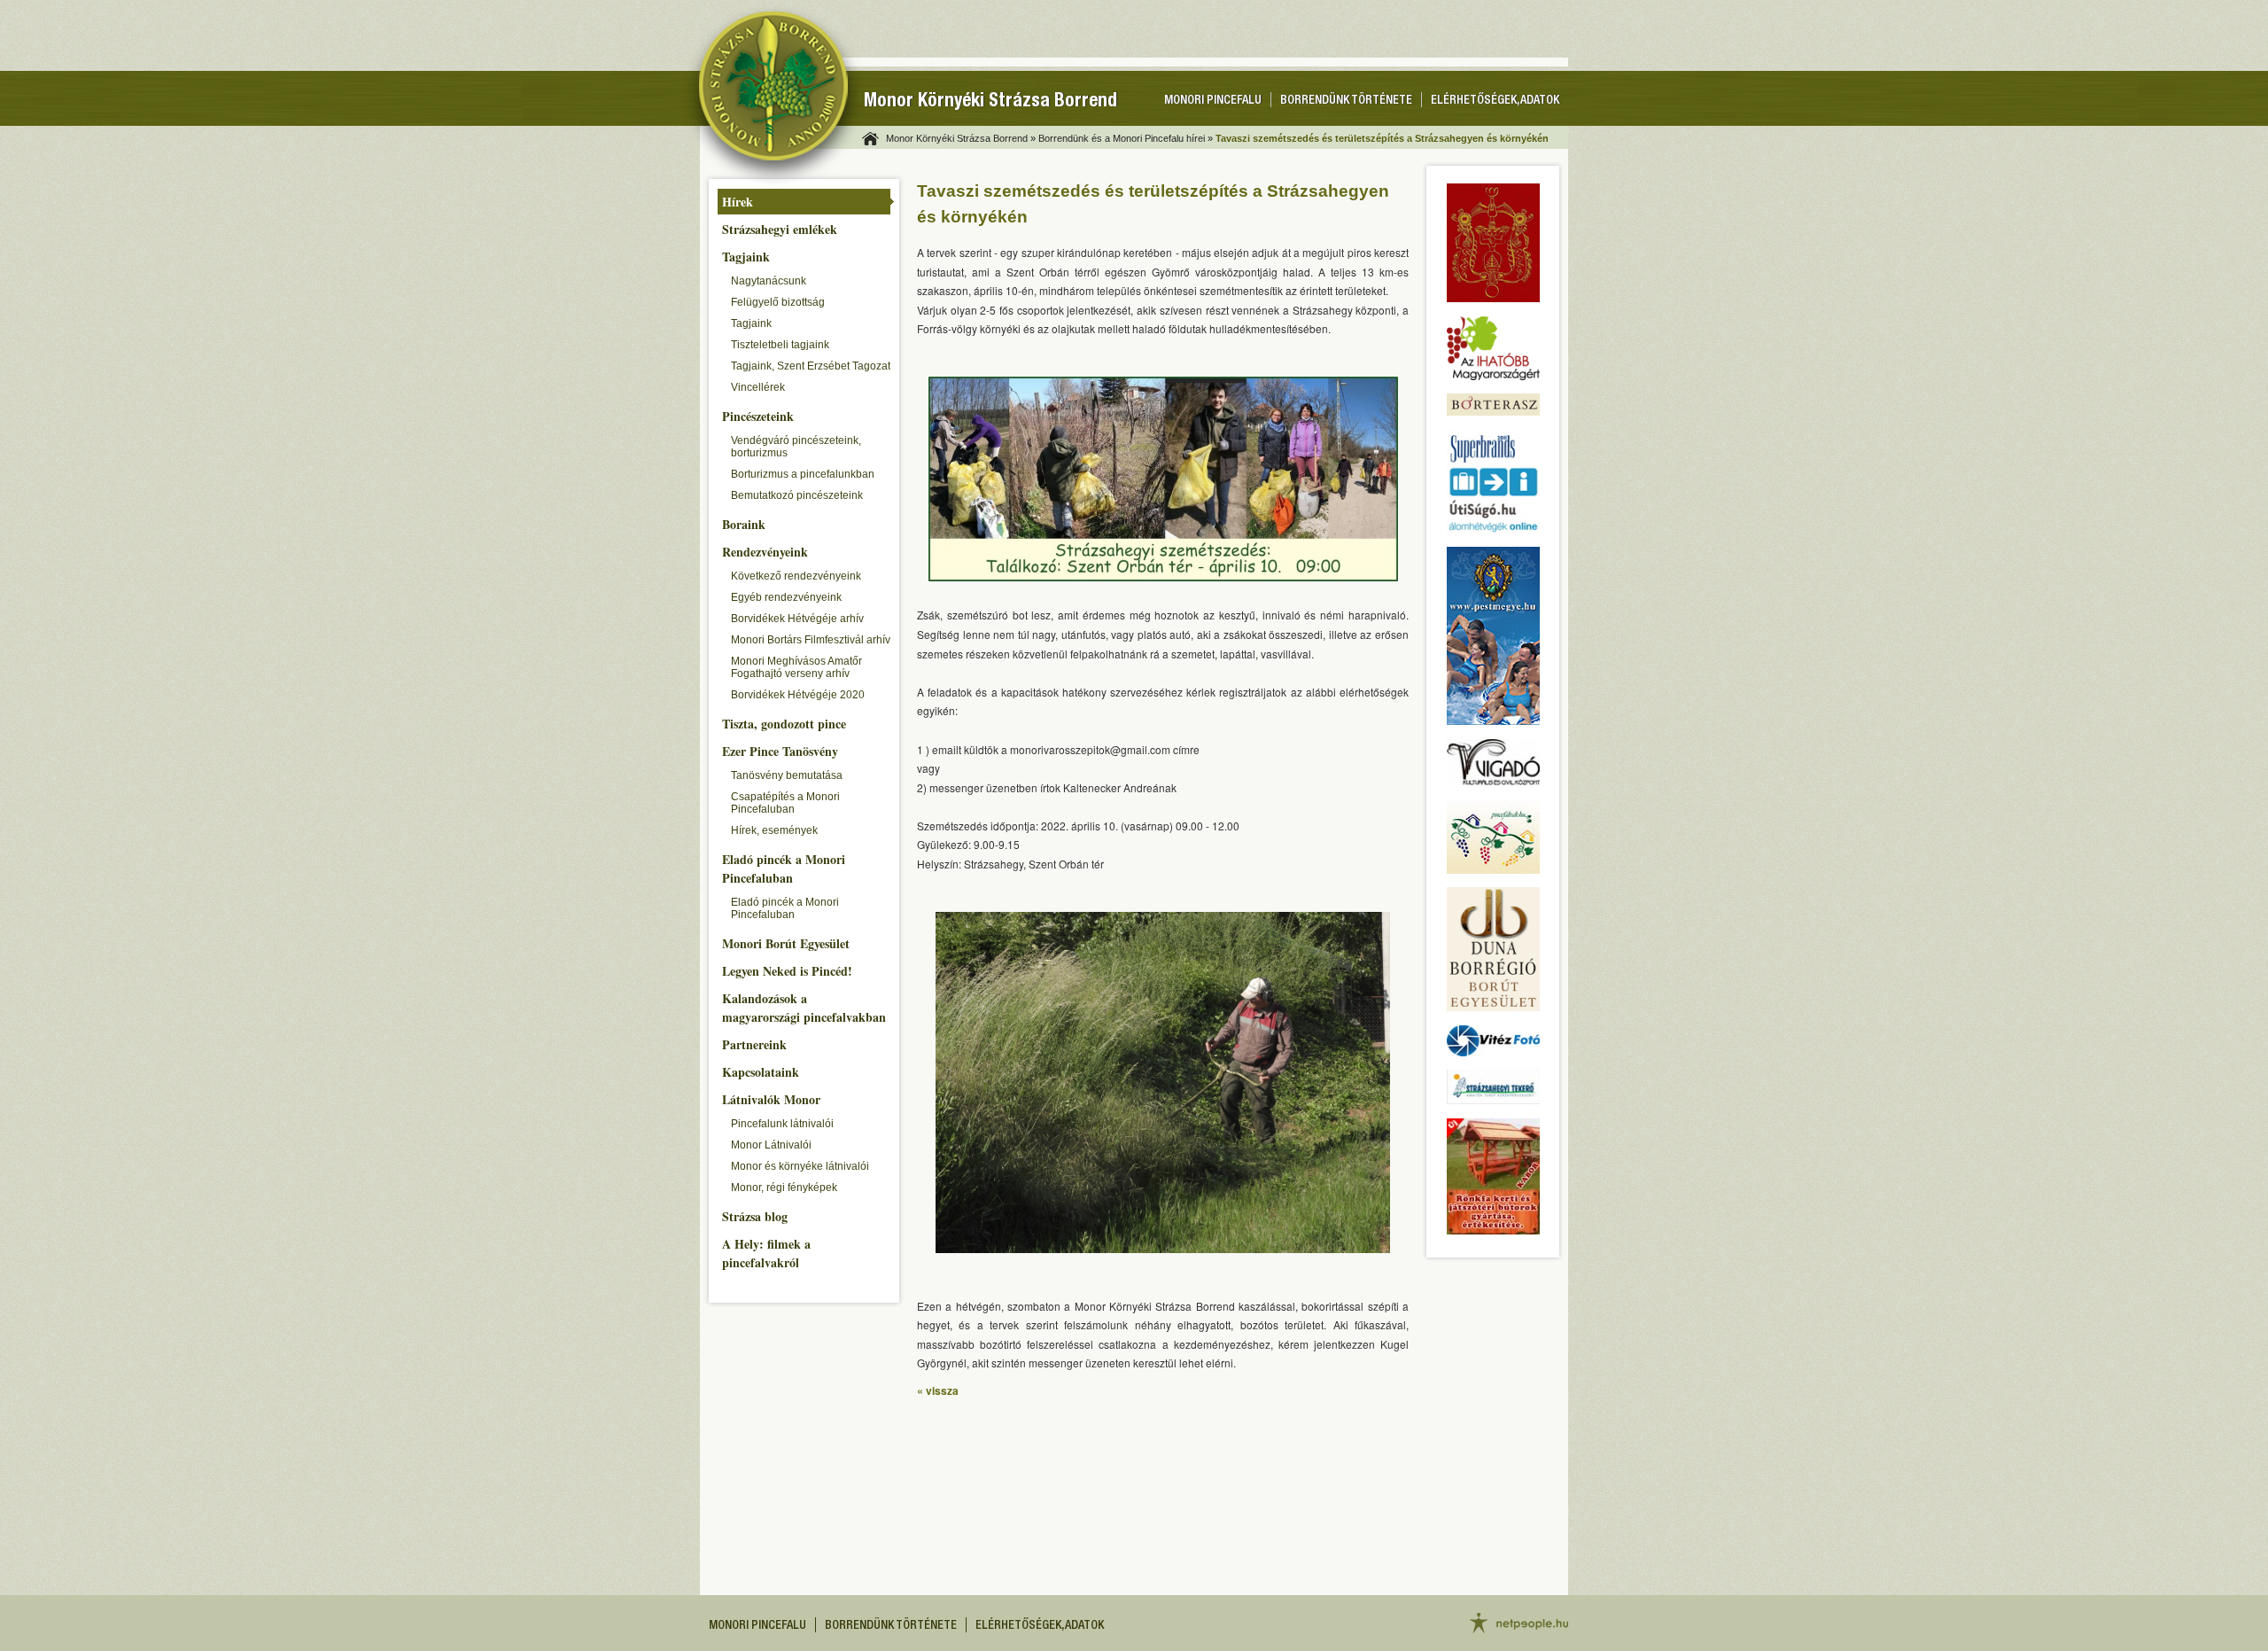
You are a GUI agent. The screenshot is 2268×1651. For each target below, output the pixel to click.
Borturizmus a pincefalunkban (803, 474)
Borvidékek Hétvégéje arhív (797, 619)
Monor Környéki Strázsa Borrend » (961, 138)
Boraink (744, 524)
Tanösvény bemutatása (787, 775)
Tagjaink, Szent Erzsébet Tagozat (811, 366)
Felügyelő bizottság (778, 302)
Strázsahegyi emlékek (780, 229)
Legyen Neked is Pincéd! (787, 971)
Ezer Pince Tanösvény (780, 751)
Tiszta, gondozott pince (784, 724)
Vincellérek (758, 387)
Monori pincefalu (1213, 101)
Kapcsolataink (761, 1072)
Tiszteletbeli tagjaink (780, 345)
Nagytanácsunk (769, 281)
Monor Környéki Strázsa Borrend (990, 102)
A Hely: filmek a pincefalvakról (766, 1253)
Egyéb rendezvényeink (786, 597)
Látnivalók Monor (771, 1099)
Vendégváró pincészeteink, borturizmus (796, 447)
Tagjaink (746, 257)
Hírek (738, 202)
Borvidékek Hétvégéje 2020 (798, 695)
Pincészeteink (758, 416)
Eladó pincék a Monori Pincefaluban (784, 868)
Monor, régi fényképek (784, 1188)
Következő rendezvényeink (796, 576)
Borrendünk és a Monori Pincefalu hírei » (1126, 138)
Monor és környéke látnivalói (800, 1166)
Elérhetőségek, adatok (1495, 101)
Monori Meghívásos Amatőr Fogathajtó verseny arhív (796, 667)
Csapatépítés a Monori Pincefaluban (785, 803)
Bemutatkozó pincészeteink (797, 495)
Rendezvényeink (765, 552)
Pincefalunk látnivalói (782, 1124)
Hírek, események (774, 830)
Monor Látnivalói (771, 1145)
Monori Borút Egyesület (786, 943)
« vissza (938, 1390)
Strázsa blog (755, 1216)
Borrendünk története (1346, 101)
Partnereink (754, 1044)
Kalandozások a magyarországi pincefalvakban (804, 1008)
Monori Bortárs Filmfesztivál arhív (811, 640)
